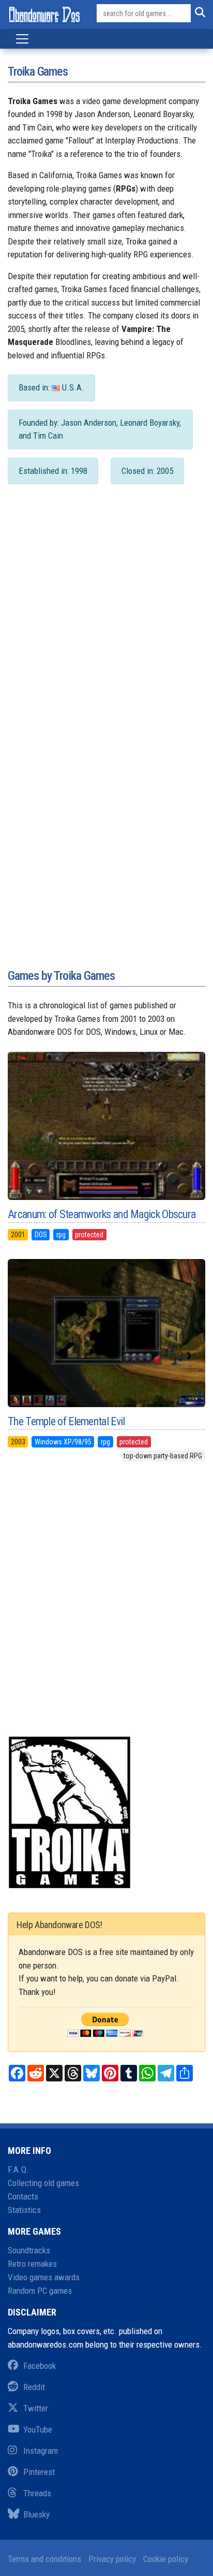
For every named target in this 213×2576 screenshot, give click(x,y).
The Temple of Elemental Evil (66, 1421)
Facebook (40, 2366)
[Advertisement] (106, 625)
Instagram (41, 2451)
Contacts (23, 2196)
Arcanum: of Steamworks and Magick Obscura (102, 1214)
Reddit (34, 2387)
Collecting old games (43, 2183)
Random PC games (40, 2291)
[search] (198, 13)
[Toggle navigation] (22, 39)
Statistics (24, 2210)
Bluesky (36, 2514)
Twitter (36, 2408)
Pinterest (39, 2472)
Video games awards (44, 2277)
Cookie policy (166, 2559)
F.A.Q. (18, 2169)
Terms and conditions (44, 2559)
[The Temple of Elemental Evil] (106, 1333)
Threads (37, 2493)
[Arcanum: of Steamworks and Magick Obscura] (106, 1126)
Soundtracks (29, 2250)
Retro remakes (32, 2264)
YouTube (38, 2429)
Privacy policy (112, 2559)
